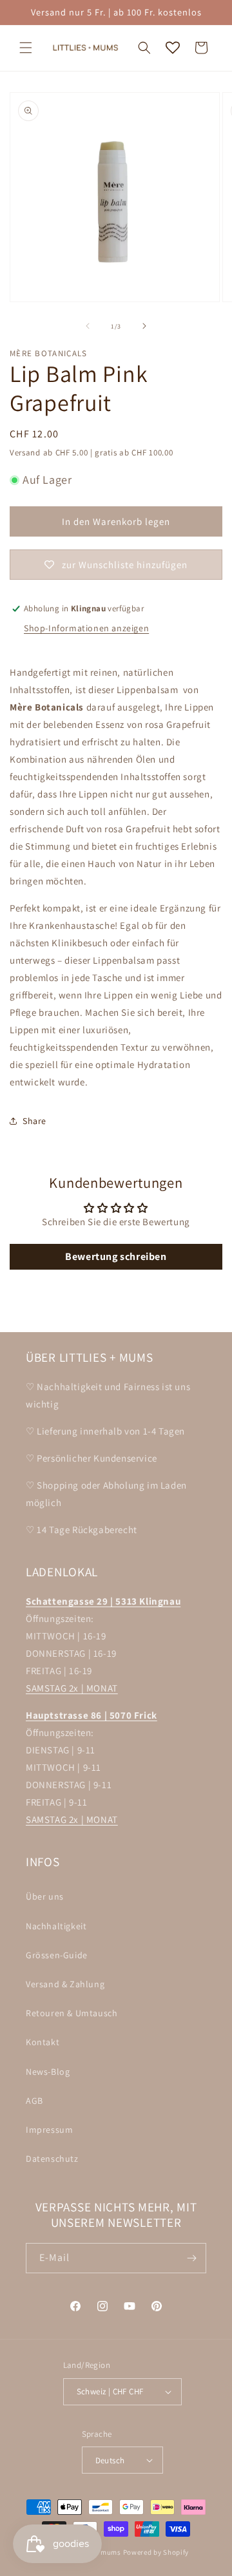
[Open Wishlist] (173, 48)
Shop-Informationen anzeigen (86, 628)
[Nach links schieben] (88, 326)
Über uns (45, 1896)
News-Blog (48, 2072)
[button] (26, 48)
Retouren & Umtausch (72, 2013)
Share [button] (34, 1121)
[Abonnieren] (191, 2258)
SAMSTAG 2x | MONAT (72, 1688)
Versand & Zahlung (65, 1984)
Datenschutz (52, 2159)
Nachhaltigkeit (56, 1926)
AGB (34, 2101)
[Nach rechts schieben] (144, 326)
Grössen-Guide (57, 1955)
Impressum (49, 2130)
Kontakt (43, 2042)
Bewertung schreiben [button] (116, 1256)
